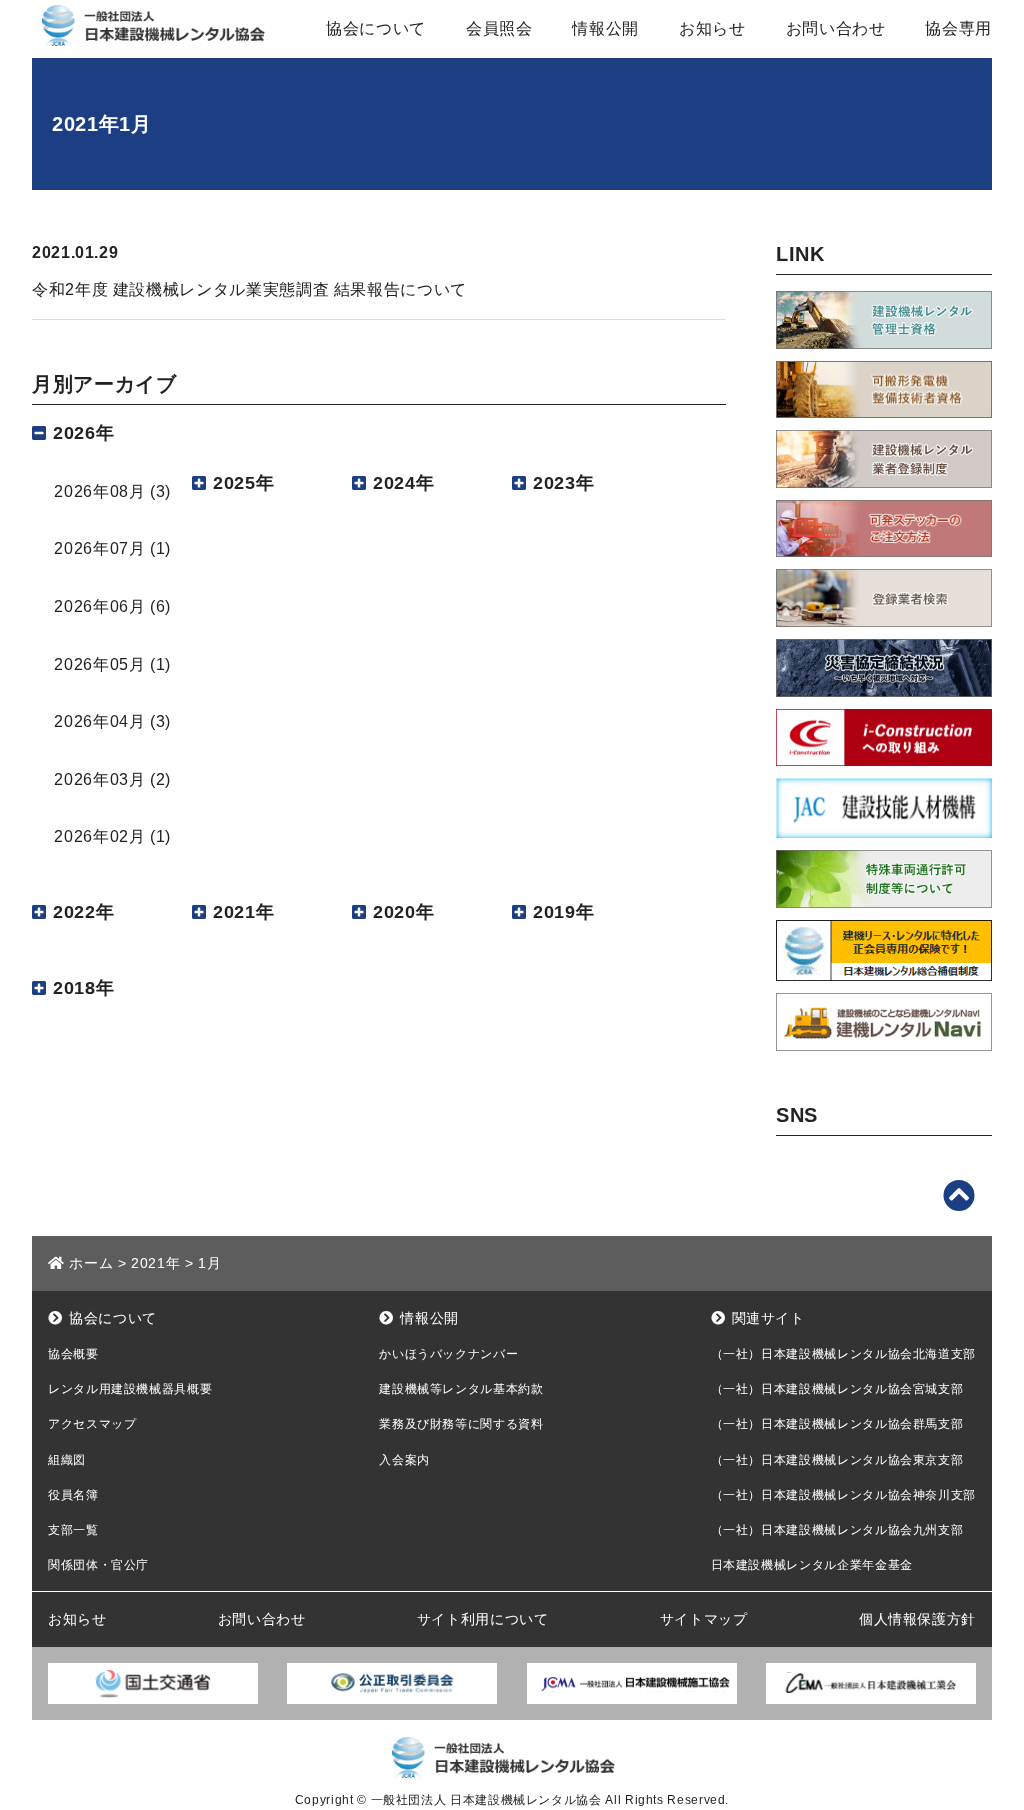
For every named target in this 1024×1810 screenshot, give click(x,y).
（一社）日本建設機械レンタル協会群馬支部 (837, 1424)
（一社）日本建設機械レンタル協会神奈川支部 (843, 1495)
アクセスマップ (92, 1424)
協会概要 (73, 1354)
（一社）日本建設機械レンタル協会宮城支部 (837, 1389)
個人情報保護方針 (917, 1619)
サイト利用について (483, 1619)
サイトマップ (704, 1619)
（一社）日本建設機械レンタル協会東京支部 (837, 1460)
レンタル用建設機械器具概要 (130, 1389)
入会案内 (404, 1460)
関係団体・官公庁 (98, 1565)
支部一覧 (73, 1530)
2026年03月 (99, 779)
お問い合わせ (836, 28)
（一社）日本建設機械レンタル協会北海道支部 (843, 1354)
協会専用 (958, 28)
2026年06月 (99, 606)
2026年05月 (99, 664)
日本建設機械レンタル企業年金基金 (812, 1565)
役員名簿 (73, 1495)
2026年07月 (99, 548)
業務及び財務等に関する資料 (461, 1424)
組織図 (67, 1460)
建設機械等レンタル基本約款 (461, 1389)
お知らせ (712, 28)
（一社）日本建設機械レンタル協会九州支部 (837, 1530)
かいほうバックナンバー (448, 1354)
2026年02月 (99, 836)
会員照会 (499, 28)
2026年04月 (99, 721)
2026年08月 (99, 491)
